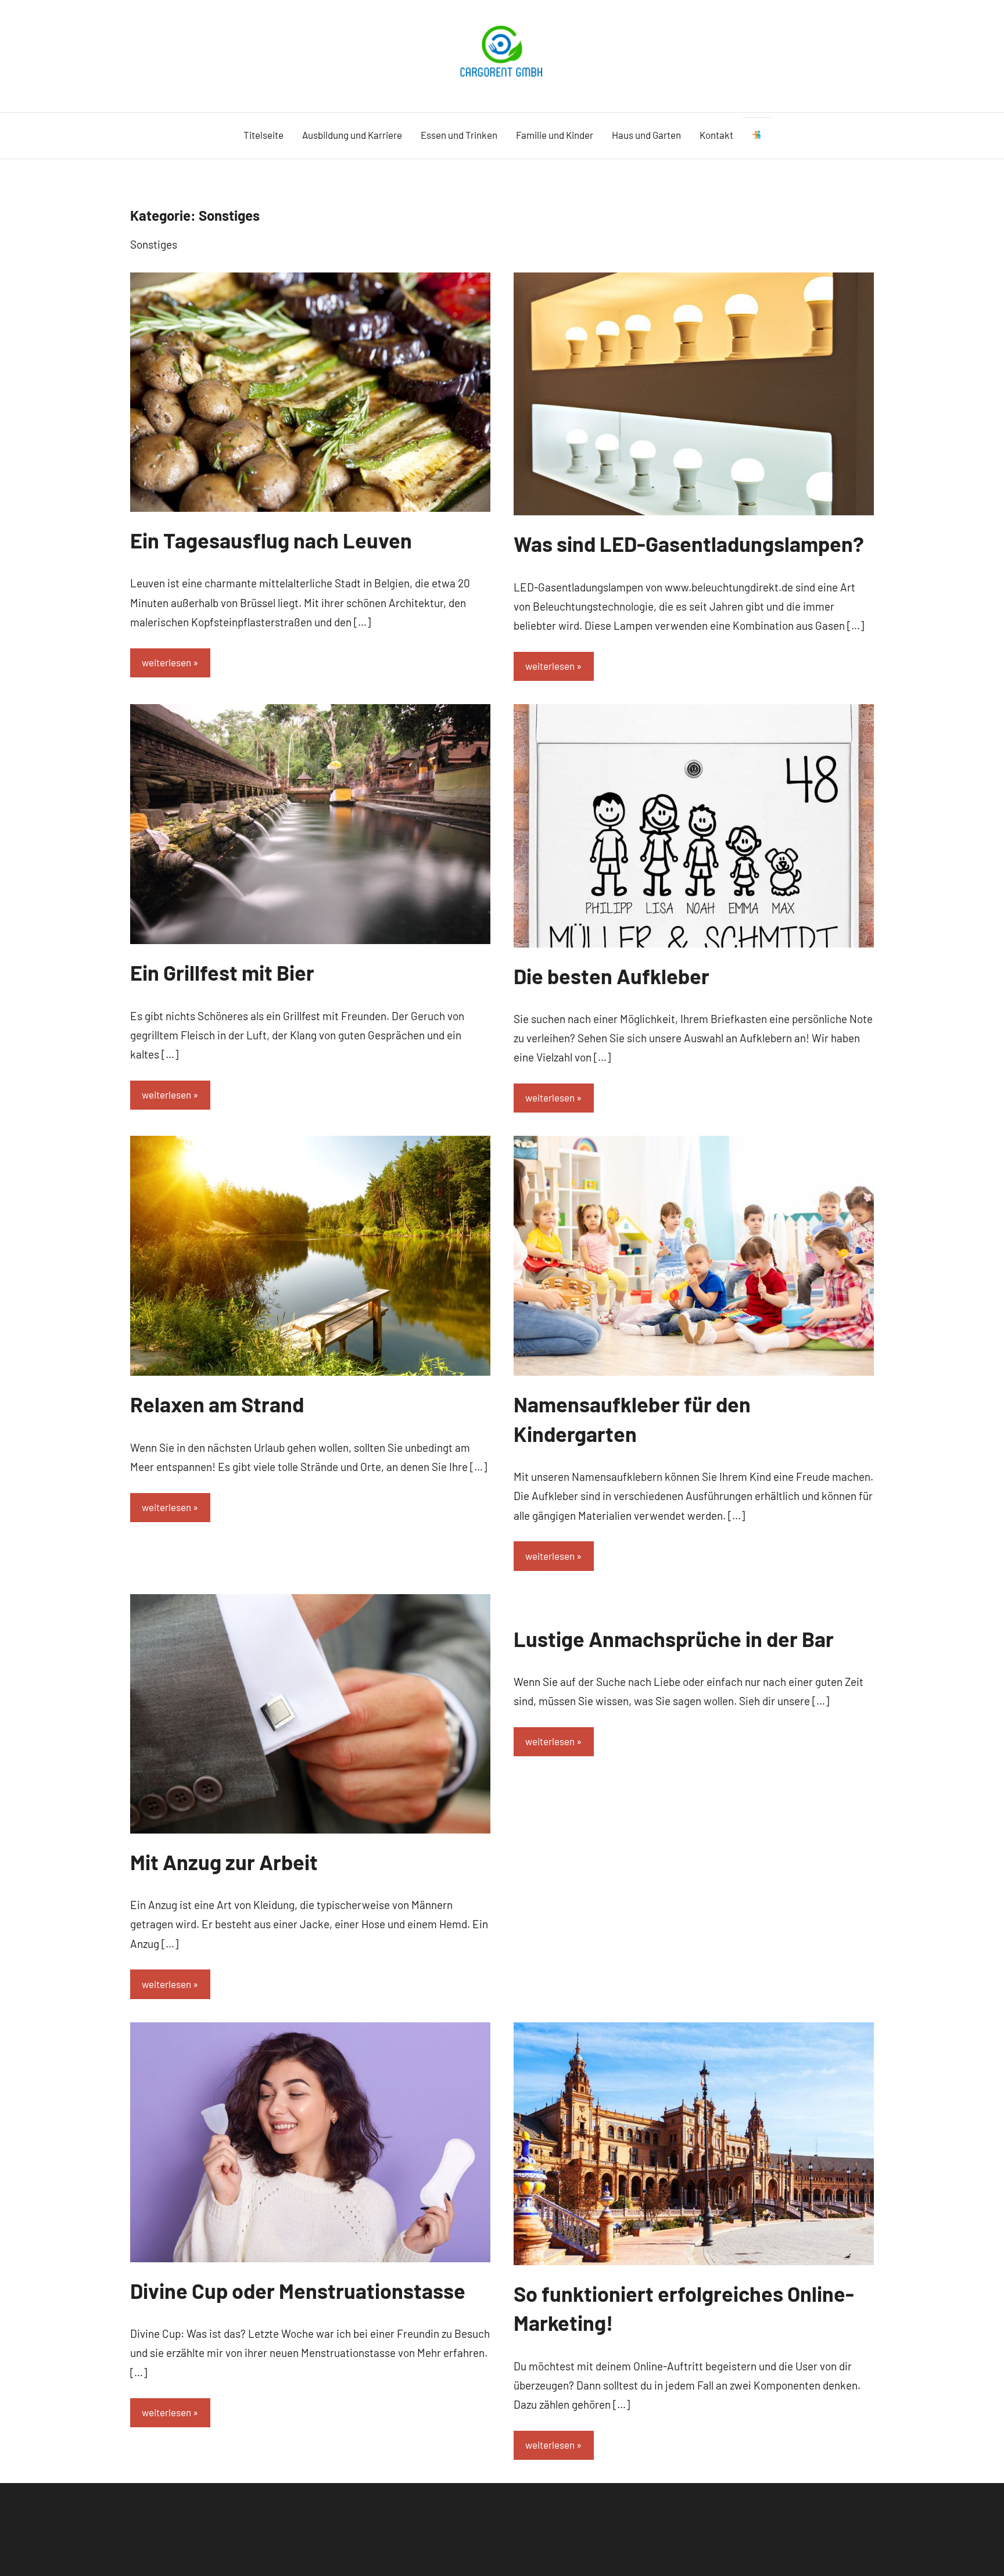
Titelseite (263, 135)
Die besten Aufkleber (612, 976)
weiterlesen (166, 662)
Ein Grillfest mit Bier (222, 972)
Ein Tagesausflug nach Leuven (271, 540)
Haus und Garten (646, 135)
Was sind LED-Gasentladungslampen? (689, 543)
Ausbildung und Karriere (352, 135)
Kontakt (716, 135)
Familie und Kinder (555, 135)
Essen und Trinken (459, 135)
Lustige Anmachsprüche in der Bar (674, 1639)
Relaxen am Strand (217, 1404)
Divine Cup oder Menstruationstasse (298, 2290)
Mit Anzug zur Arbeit (224, 1862)
